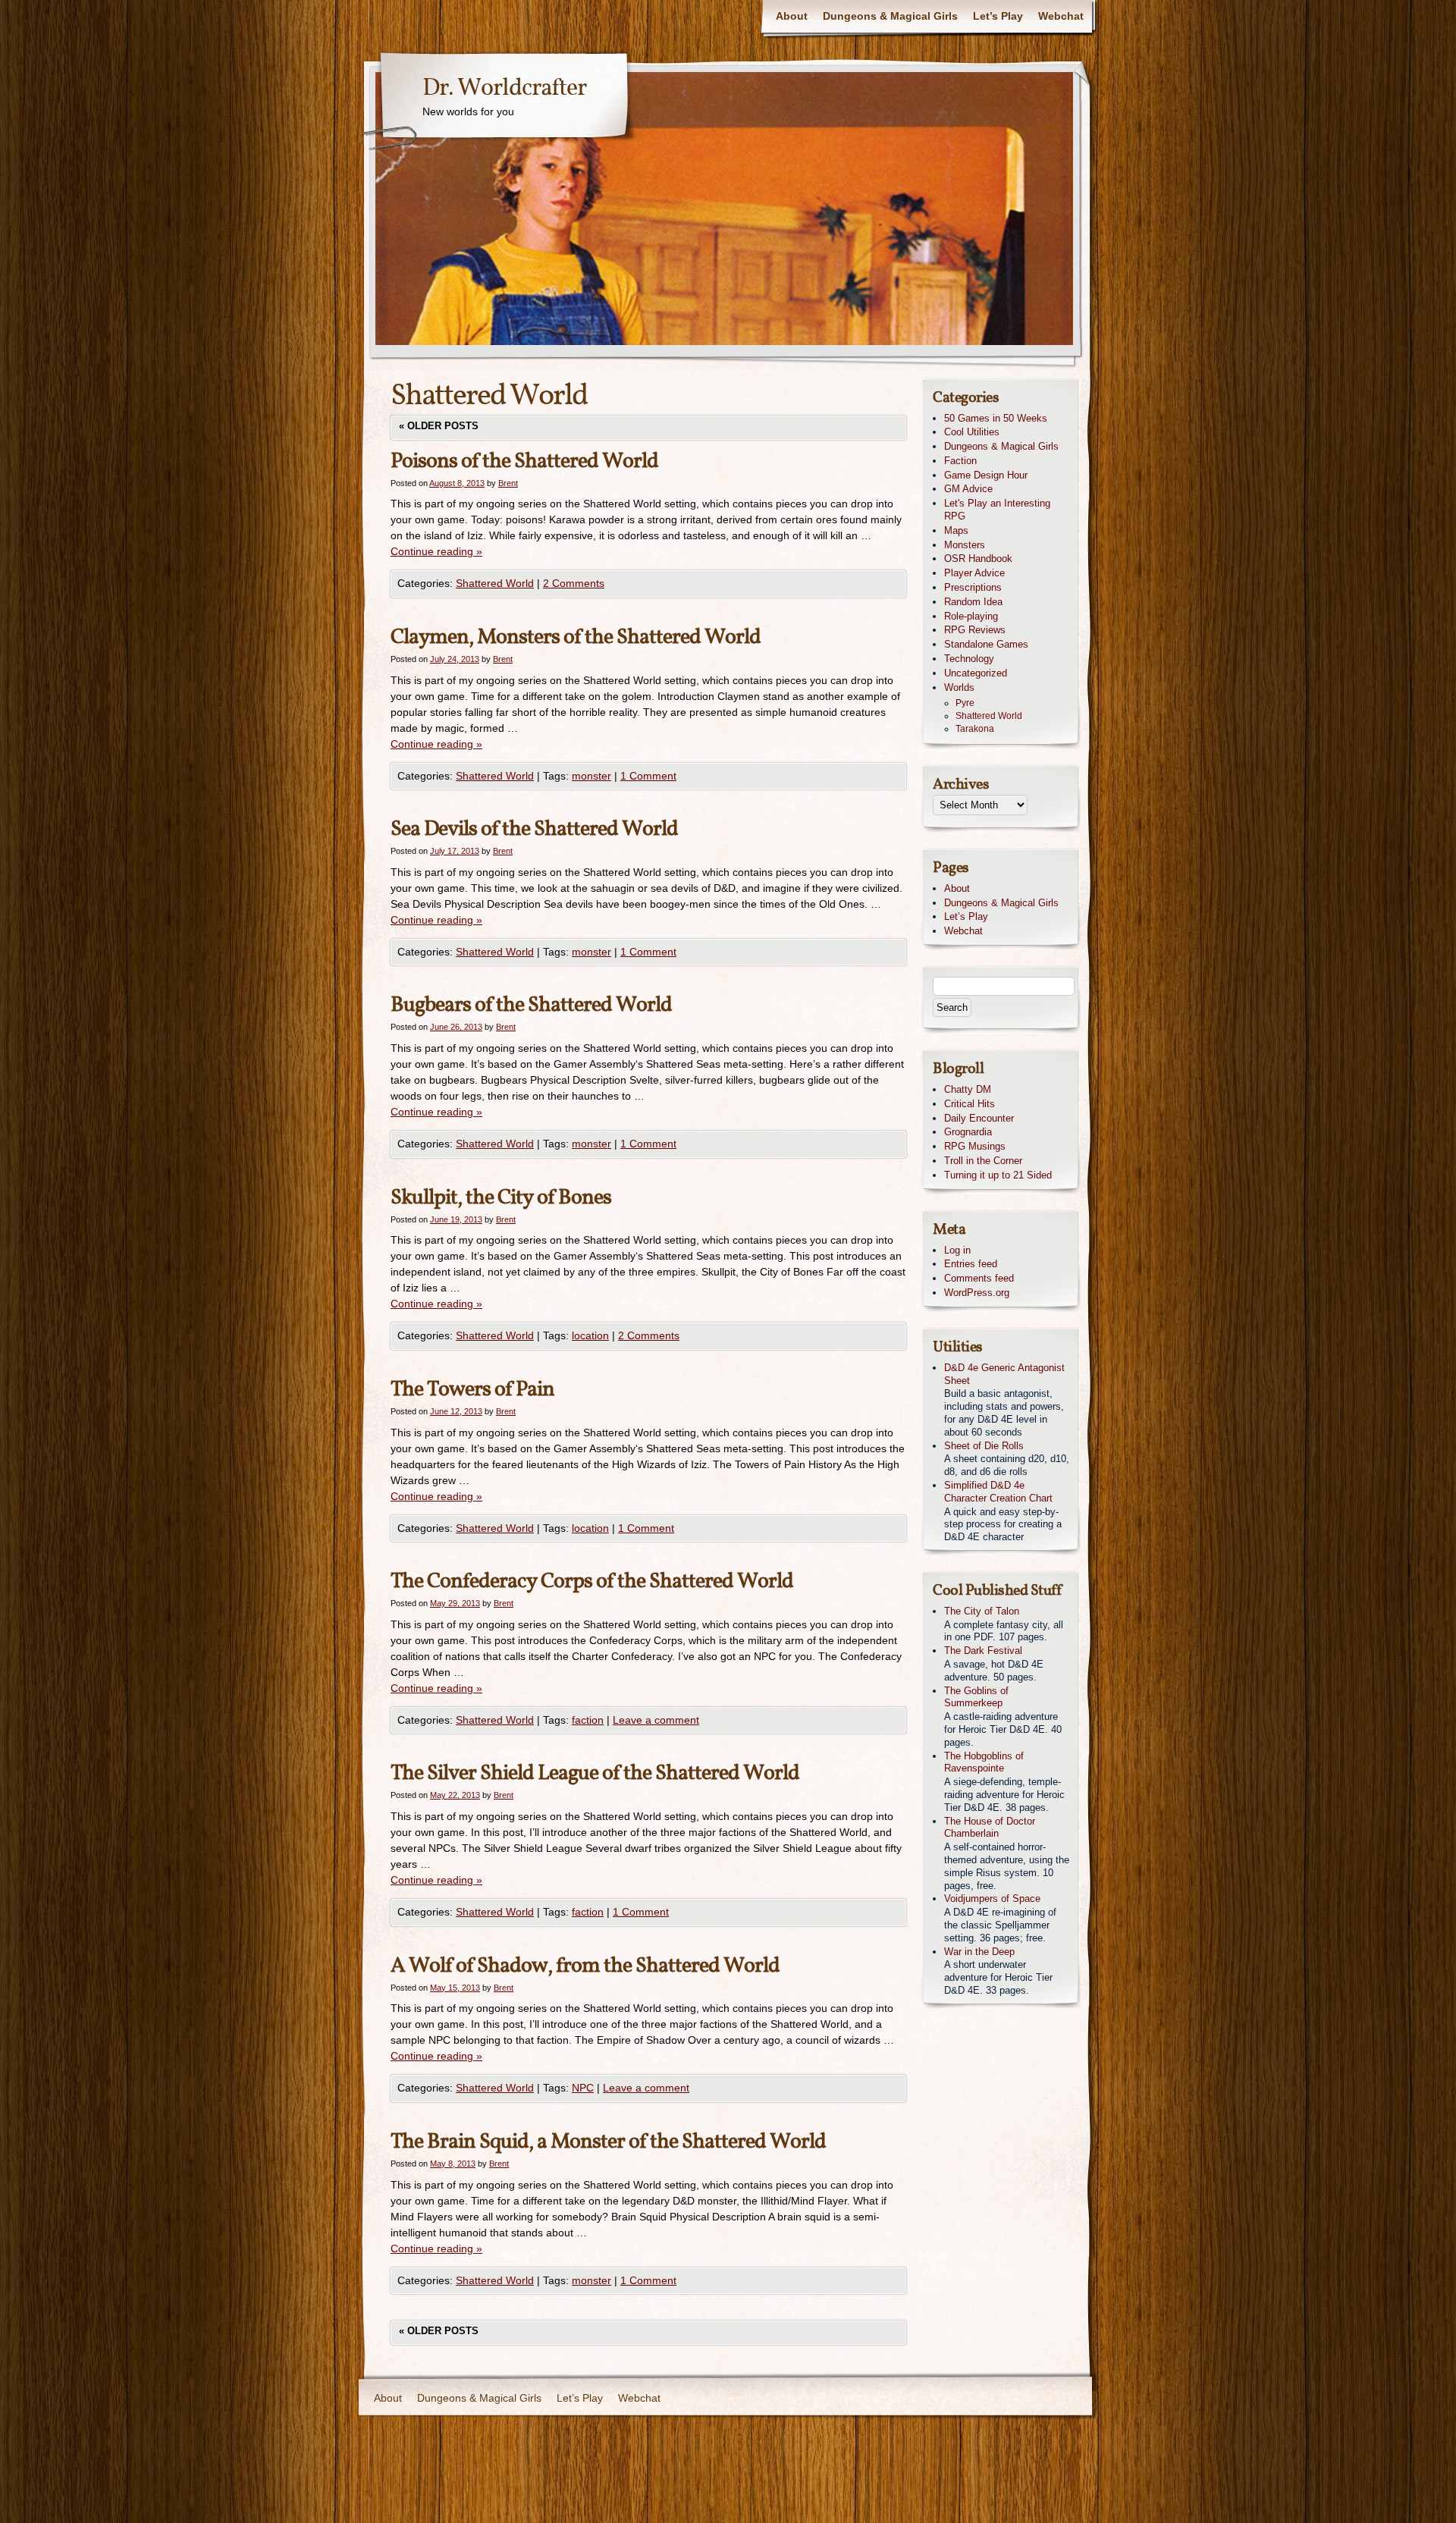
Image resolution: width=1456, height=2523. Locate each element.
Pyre (965, 703)
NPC (583, 2088)
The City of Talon (982, 1611)
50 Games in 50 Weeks (996, 418)
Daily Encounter (979, 1118)
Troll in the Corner (983, 1161)
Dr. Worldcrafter (504, 89)
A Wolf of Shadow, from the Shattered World (585, 1966)
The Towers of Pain (472, 1390)
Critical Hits (970, 1104)
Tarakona (975, 729)
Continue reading (436, 551)
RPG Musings (975, 1146)
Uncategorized (976, 673)
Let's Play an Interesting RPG (997, 510)
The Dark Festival (983, 1651)
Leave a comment (656, 1720)
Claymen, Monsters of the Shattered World (576, 637)
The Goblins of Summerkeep (976, 1697)
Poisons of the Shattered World (524, 461)
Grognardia (968, 1132)
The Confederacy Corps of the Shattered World (592, 1582)
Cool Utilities (972, 432)
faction (588, 1720)
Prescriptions (973, 587)
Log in (957, 1250)
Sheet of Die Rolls (984, 1446)
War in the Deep (979, 1952)
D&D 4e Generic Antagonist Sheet (1004, 1374)
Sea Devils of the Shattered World (534, 829)
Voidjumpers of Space (992, 1899)
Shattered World (495, 583)
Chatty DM (968, 1089)
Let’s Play (998, 16)
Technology (969, 659)
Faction (960, 461)
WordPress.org (977, 1293)
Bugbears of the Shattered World (531, 1005)
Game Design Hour (986, 475)
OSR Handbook (978, 559)
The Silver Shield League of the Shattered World (595, 1773)
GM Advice (968, 489)
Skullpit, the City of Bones (501, 1198)
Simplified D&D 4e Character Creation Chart (998, 1492)
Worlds (959, 687)
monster (591, 776)
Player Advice (974, 573)
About (792, 16)
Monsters (965, 545)
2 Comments (574, 583)
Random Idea (973, 602)
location (590, 1335)
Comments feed (979, 1278)
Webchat (1061, 16)
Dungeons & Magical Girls (890, 16)
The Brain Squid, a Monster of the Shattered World (608, 2142)
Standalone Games (986, 644)
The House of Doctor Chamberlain (990, 1828)
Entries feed (971, 1264)
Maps (956, 530)
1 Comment (648, 776)
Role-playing (971, 616)
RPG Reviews (975, 630)
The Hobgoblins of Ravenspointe (984, 1762)
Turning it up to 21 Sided (998, 1175)
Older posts (439, 426)
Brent (508, 483)
